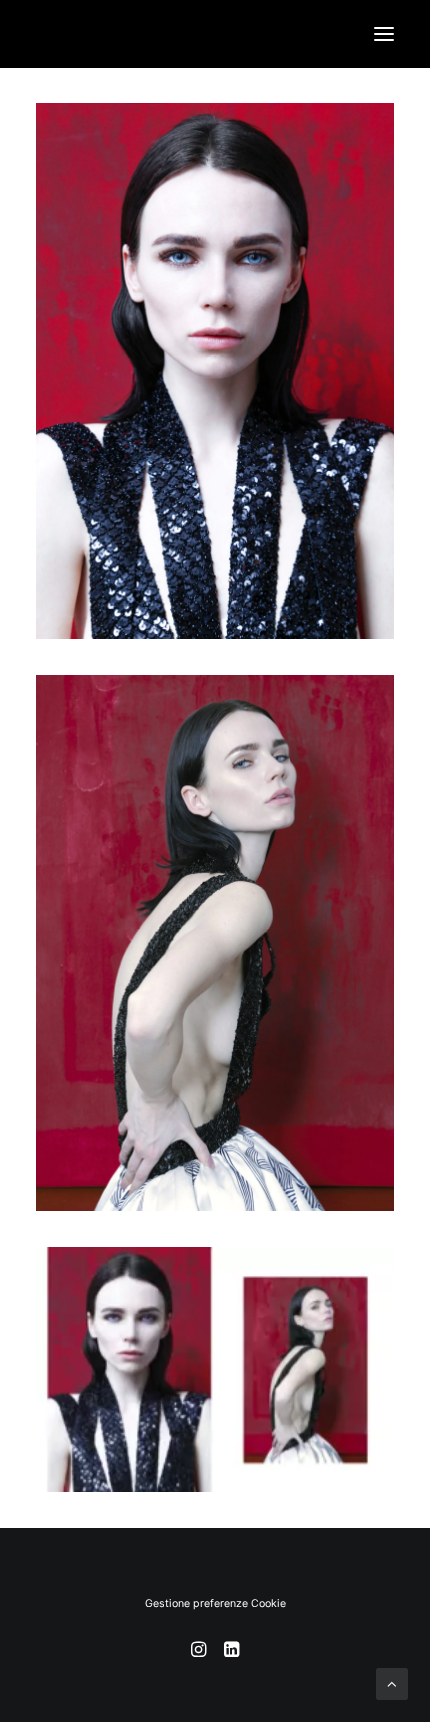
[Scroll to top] (392, 1682)
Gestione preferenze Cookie (215, 1603)
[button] (384, 34)
